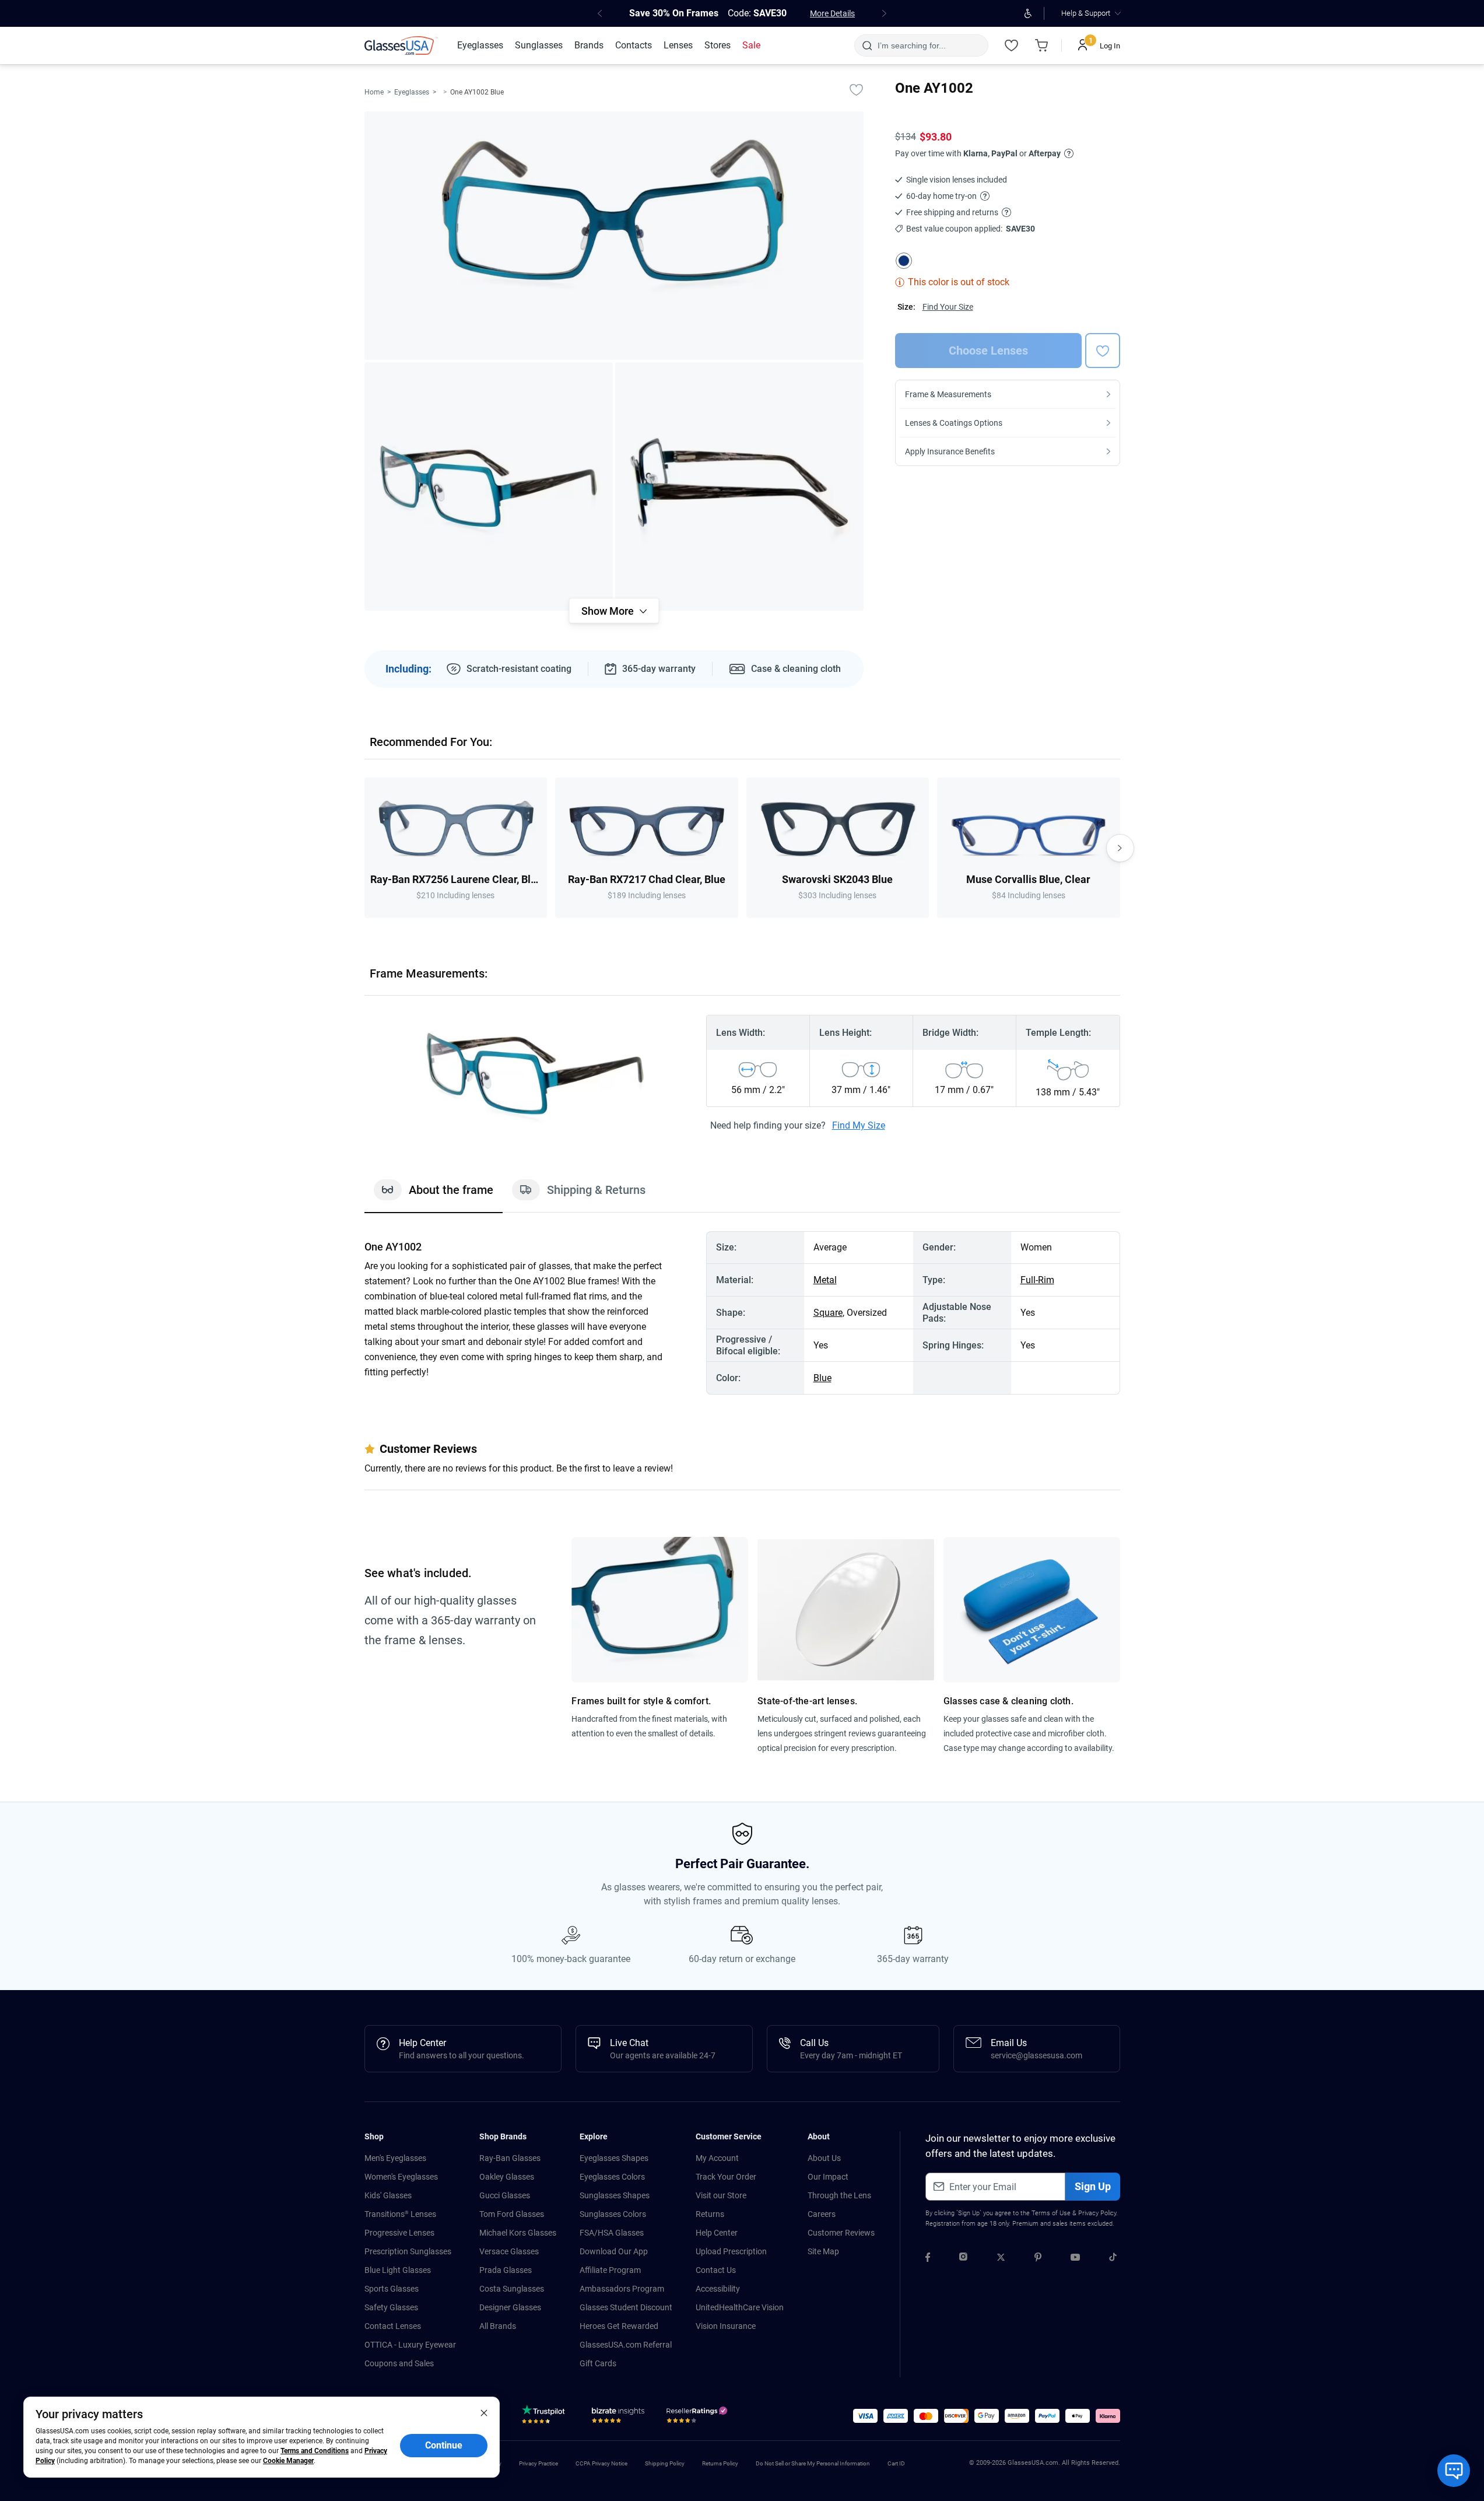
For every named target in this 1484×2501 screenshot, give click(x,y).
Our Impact (828, 2177)
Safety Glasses (391, 2307)
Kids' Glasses (388, 2195)
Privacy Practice (538, 2463)
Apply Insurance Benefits (950, 451)
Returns (710, 2214)
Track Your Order (726, 2177)
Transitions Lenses (400, 2214)
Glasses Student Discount (626, 2307)
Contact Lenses (393, 2326)
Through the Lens (839, 2195)
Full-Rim (1037, 1280)
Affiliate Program (610, 2270)
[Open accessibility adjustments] (1028, 13)
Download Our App (614, 2251)
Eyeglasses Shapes (614, 2158)
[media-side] (739, 486)
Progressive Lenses (399, 2233)
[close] (484, 2412)
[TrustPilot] (545, 2418)
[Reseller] (698, 2418)
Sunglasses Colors (613, 2214)
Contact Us (716, 2270)
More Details (832, 13)
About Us (824, 2158)
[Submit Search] (867, 45)
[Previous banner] (600, 13)
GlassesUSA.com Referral (626, 2345)
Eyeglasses (412, 92)
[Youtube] (1075, 2259)
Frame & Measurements (948, 394)
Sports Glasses (392, 2289)
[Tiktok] (1113, 2259)
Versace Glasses (509, 2251)
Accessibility (718, 2289)
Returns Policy (720, 2463)
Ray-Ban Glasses (510, 2158)
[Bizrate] (618, 2418)
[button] (865, 2416)
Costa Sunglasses (512, 2289)
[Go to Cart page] (1042, 45)
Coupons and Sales (399, 2363)
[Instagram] (963, 2259)
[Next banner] (885, 13)
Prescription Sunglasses (408, 2251)
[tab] (434, 1196)
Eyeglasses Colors (612, 2177)
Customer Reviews (841, 2233)
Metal (825, 1280)
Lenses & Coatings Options (954, 423)
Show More (608, 611)
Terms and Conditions (315, 2451)
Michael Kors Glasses (518, 2233)
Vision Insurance (726, 2326)
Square (828, 1313)
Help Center (717, 2233)
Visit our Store (721, 2195)
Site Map (823, 2251)
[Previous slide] (364, 848)
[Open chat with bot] (1454, 2471)
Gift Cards (598, 2363)
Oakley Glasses (507, 2177)
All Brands (498, 2326)
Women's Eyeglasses (401, 2177)
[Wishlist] (1012, 45)
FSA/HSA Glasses (612, 2233)
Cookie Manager (288, 2461)
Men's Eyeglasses (395, 2158)
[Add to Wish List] (857, 89)
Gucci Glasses (505, 2195)
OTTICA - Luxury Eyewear (410, 2345)
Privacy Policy (1097, 2213)
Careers (822, 2214)
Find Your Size (948, 307)
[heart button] (1103, 351)
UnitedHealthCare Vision (740, 2307)
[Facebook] (928, 2259)
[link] (401, 45)
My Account (717, 2158)
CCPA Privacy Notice (601, 2463)
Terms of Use (1051, 2213)
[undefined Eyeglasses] (445, 92)
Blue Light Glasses (398, 2270)
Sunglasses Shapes (615, 2195)
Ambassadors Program (622, 2289)
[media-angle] (489, 486)
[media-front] (614, 236)
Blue (822, 1378)
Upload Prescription (731, 2251)
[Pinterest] (1038, 2259)
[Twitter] (1001, 2259)
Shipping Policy (665, 2463)
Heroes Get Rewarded (619, 2326)
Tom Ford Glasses (512, 2214)
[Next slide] (1120, 848)
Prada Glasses (506, 2270)
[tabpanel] (742, 1313)
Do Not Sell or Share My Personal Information (813, 2463)
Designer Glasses (510, 2307)
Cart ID (896, 2463)
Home (374, 92)
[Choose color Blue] (904, 261)
